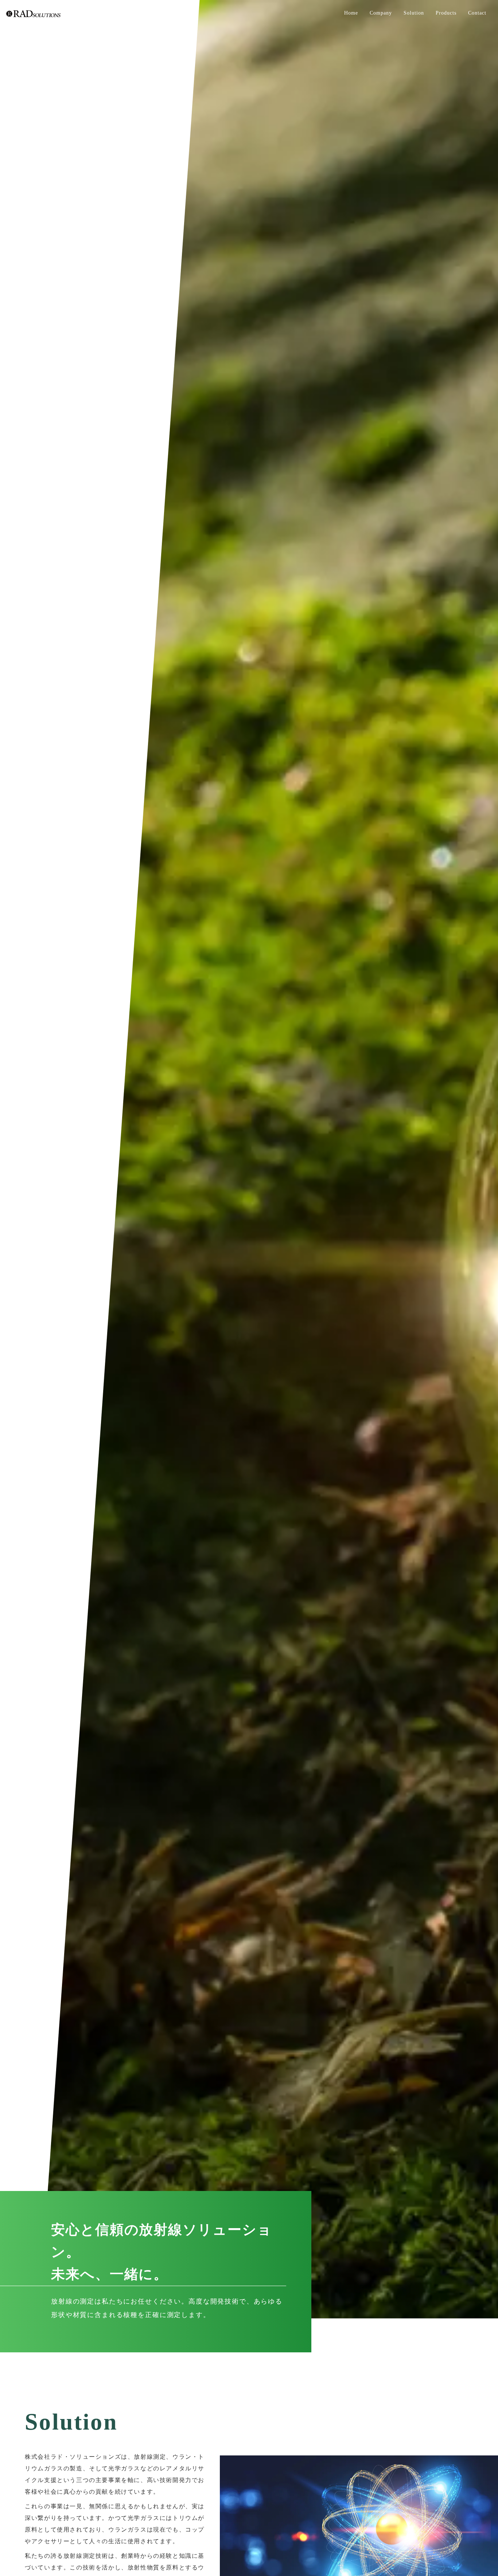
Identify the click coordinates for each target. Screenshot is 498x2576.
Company (381, 13)
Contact (477, 13)
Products (446, 13)
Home (351, 13)
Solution (414, 13)
